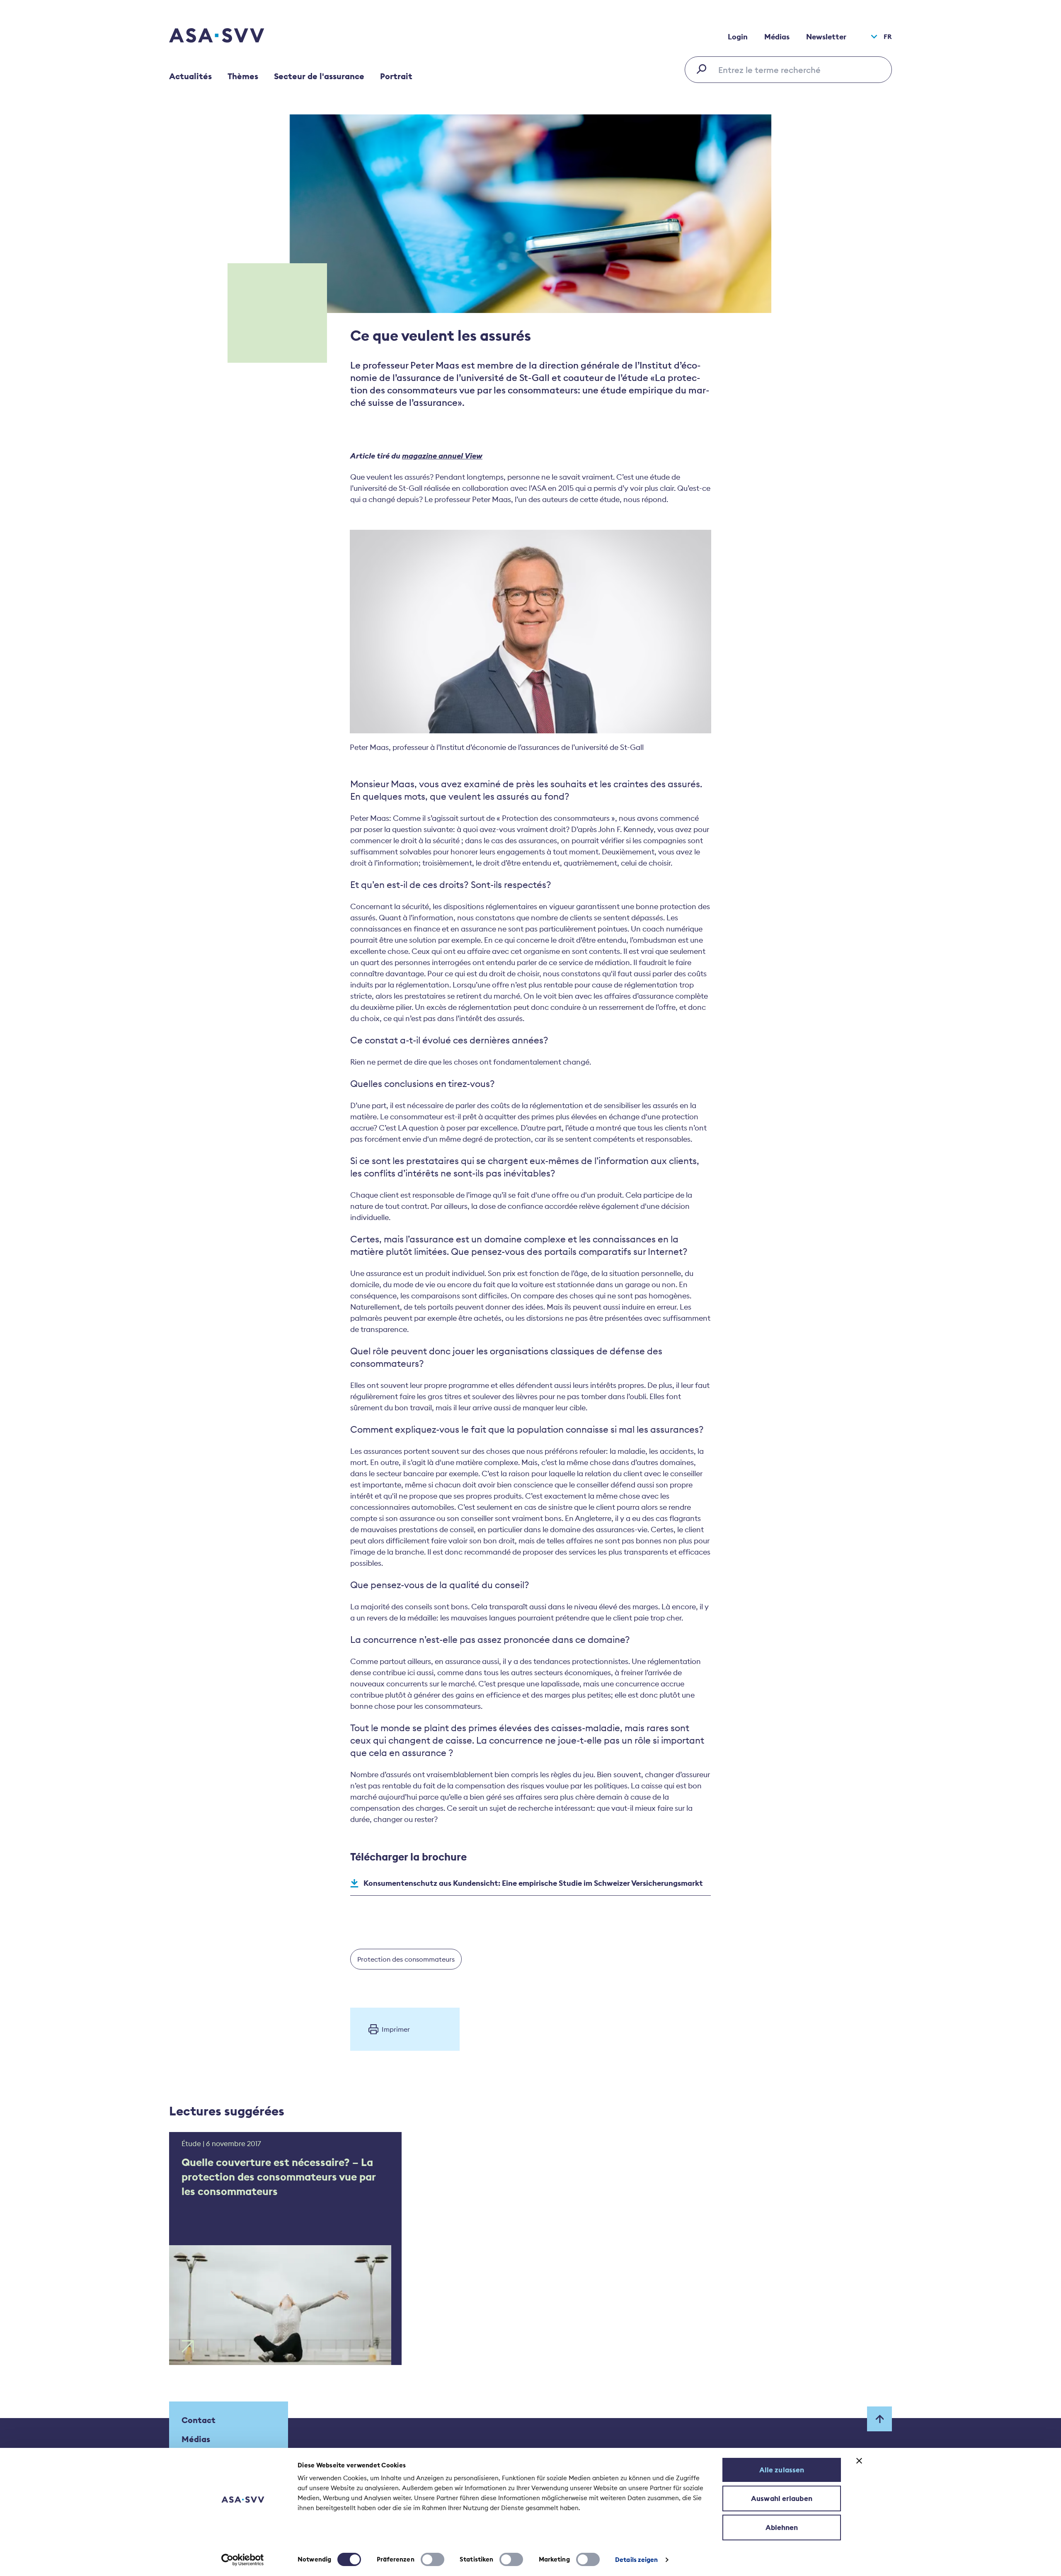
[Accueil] (231, 36)
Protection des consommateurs (406, 1959)
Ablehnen (782, 2527)
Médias (777, 37)
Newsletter (826, 37)
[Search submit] (704, 69)
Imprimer (396, 2029)
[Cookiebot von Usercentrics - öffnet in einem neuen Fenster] (243, 2560)
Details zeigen (636, 2560)
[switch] (432, 2559)
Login (738, 37)
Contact (199, 2420)
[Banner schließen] (859, 2461)
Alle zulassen (782, 2470)
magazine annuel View (442, 456)
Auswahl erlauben (782, 2498)
